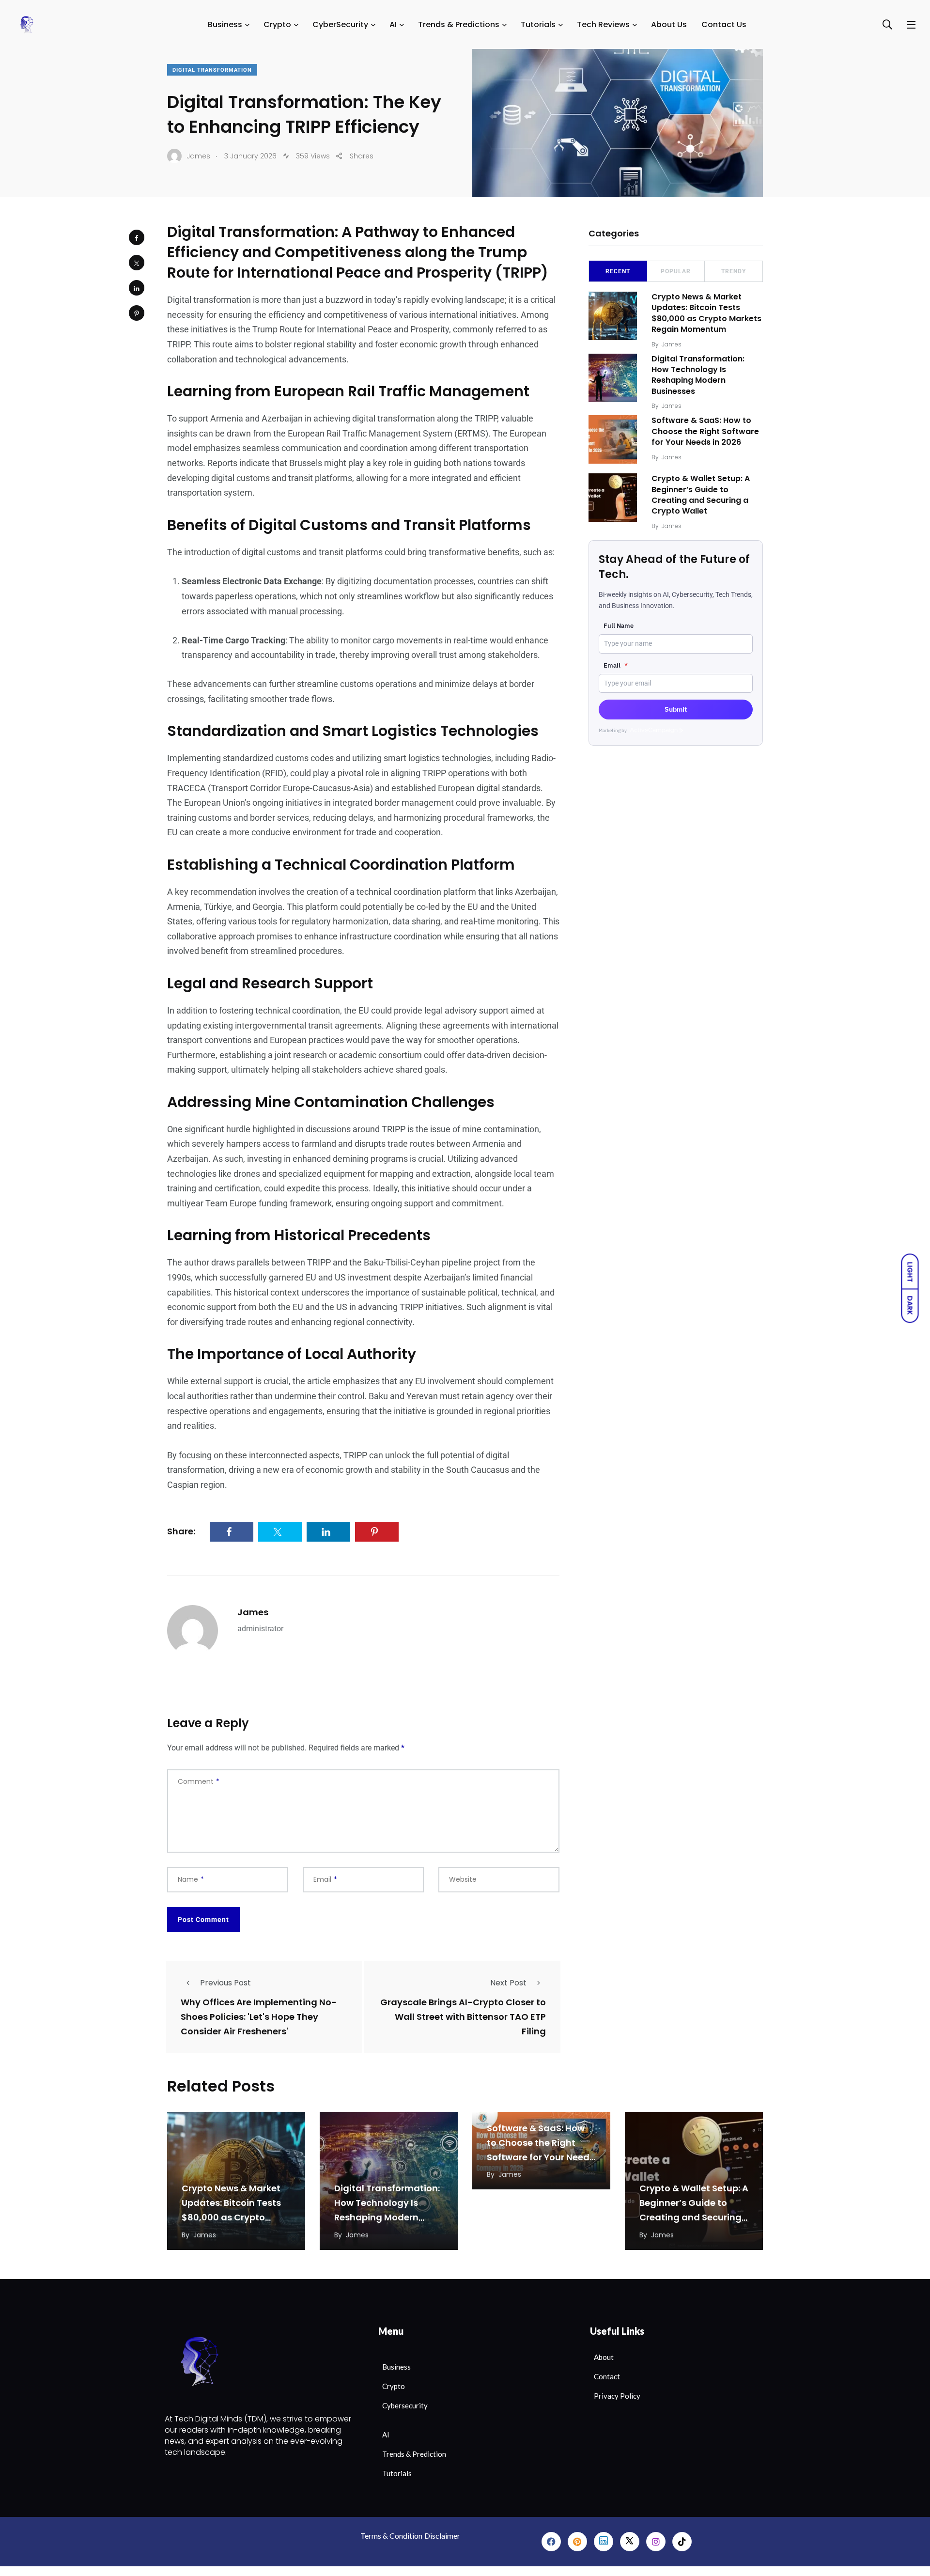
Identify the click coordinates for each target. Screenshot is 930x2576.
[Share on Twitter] (137, 263)
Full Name (619, 626)
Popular (676, 271)
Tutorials (538, 24)
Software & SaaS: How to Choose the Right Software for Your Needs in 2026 (705, 431)
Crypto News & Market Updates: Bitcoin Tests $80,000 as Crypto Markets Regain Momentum (706, 313)
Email (616, 665)
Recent (618, 271)
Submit (676, 709)
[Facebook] (551, 2542)
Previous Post (225, 1983)
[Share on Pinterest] (137, 313)
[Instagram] (656, 2542)
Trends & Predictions (459, 24)
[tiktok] (682, 2542)
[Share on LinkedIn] (137, 288)
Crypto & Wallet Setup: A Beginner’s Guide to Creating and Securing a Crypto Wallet (701, 495)
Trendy (734, 271)
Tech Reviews (603, 24)
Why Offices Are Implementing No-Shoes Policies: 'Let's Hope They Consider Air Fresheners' (259, 2017)
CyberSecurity (340, 24)
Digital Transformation (212, 70)
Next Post (508, 1983)
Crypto (277, 24)
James (253, 1612)
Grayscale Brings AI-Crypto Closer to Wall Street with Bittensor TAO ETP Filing (463, 2017)
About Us (669, 24)
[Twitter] (577, 2542)
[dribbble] (630, 2542)
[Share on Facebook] (137, 237)
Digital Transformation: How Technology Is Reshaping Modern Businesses (698, 375)
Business (225, 24)
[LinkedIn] (604, 2542)
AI (393, 24)
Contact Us (724, 24)
